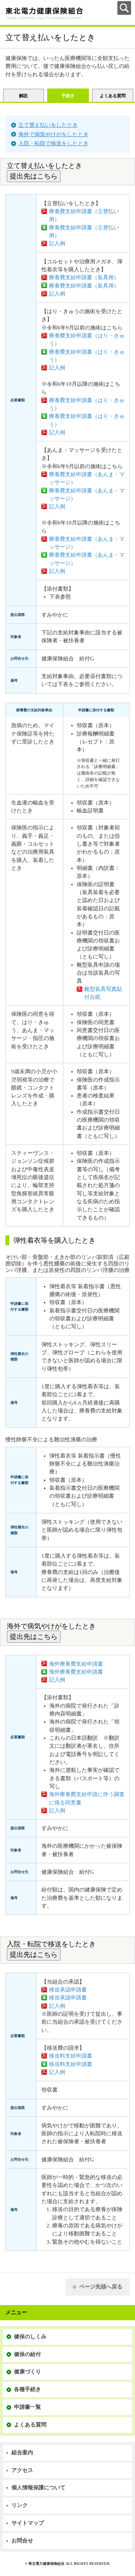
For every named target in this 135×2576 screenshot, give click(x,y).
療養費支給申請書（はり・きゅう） (87, 340)
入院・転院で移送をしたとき (53, 143)
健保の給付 (28, 2354)
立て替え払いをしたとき (48, 125)
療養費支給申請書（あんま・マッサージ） (87, 478)
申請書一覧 (28, 2407)
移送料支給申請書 (71, 2056)
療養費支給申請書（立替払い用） (84, 215)
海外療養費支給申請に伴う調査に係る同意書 (87, 1798)
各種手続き (28, 2389)
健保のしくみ (30, 2336)
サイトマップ (28, 2523)
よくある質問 (30, 2425)
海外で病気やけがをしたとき (53, 134)
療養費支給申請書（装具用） (84, 277)
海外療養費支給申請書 (76, 1664)
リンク (20, 2505)
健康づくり (28, 2372)
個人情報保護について (39, 2487)
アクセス (22, 2470)
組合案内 (22, 2452)
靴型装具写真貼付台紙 (103, 993)
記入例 (57, 243)
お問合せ (22, 2541)
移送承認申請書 (68, 1990)
